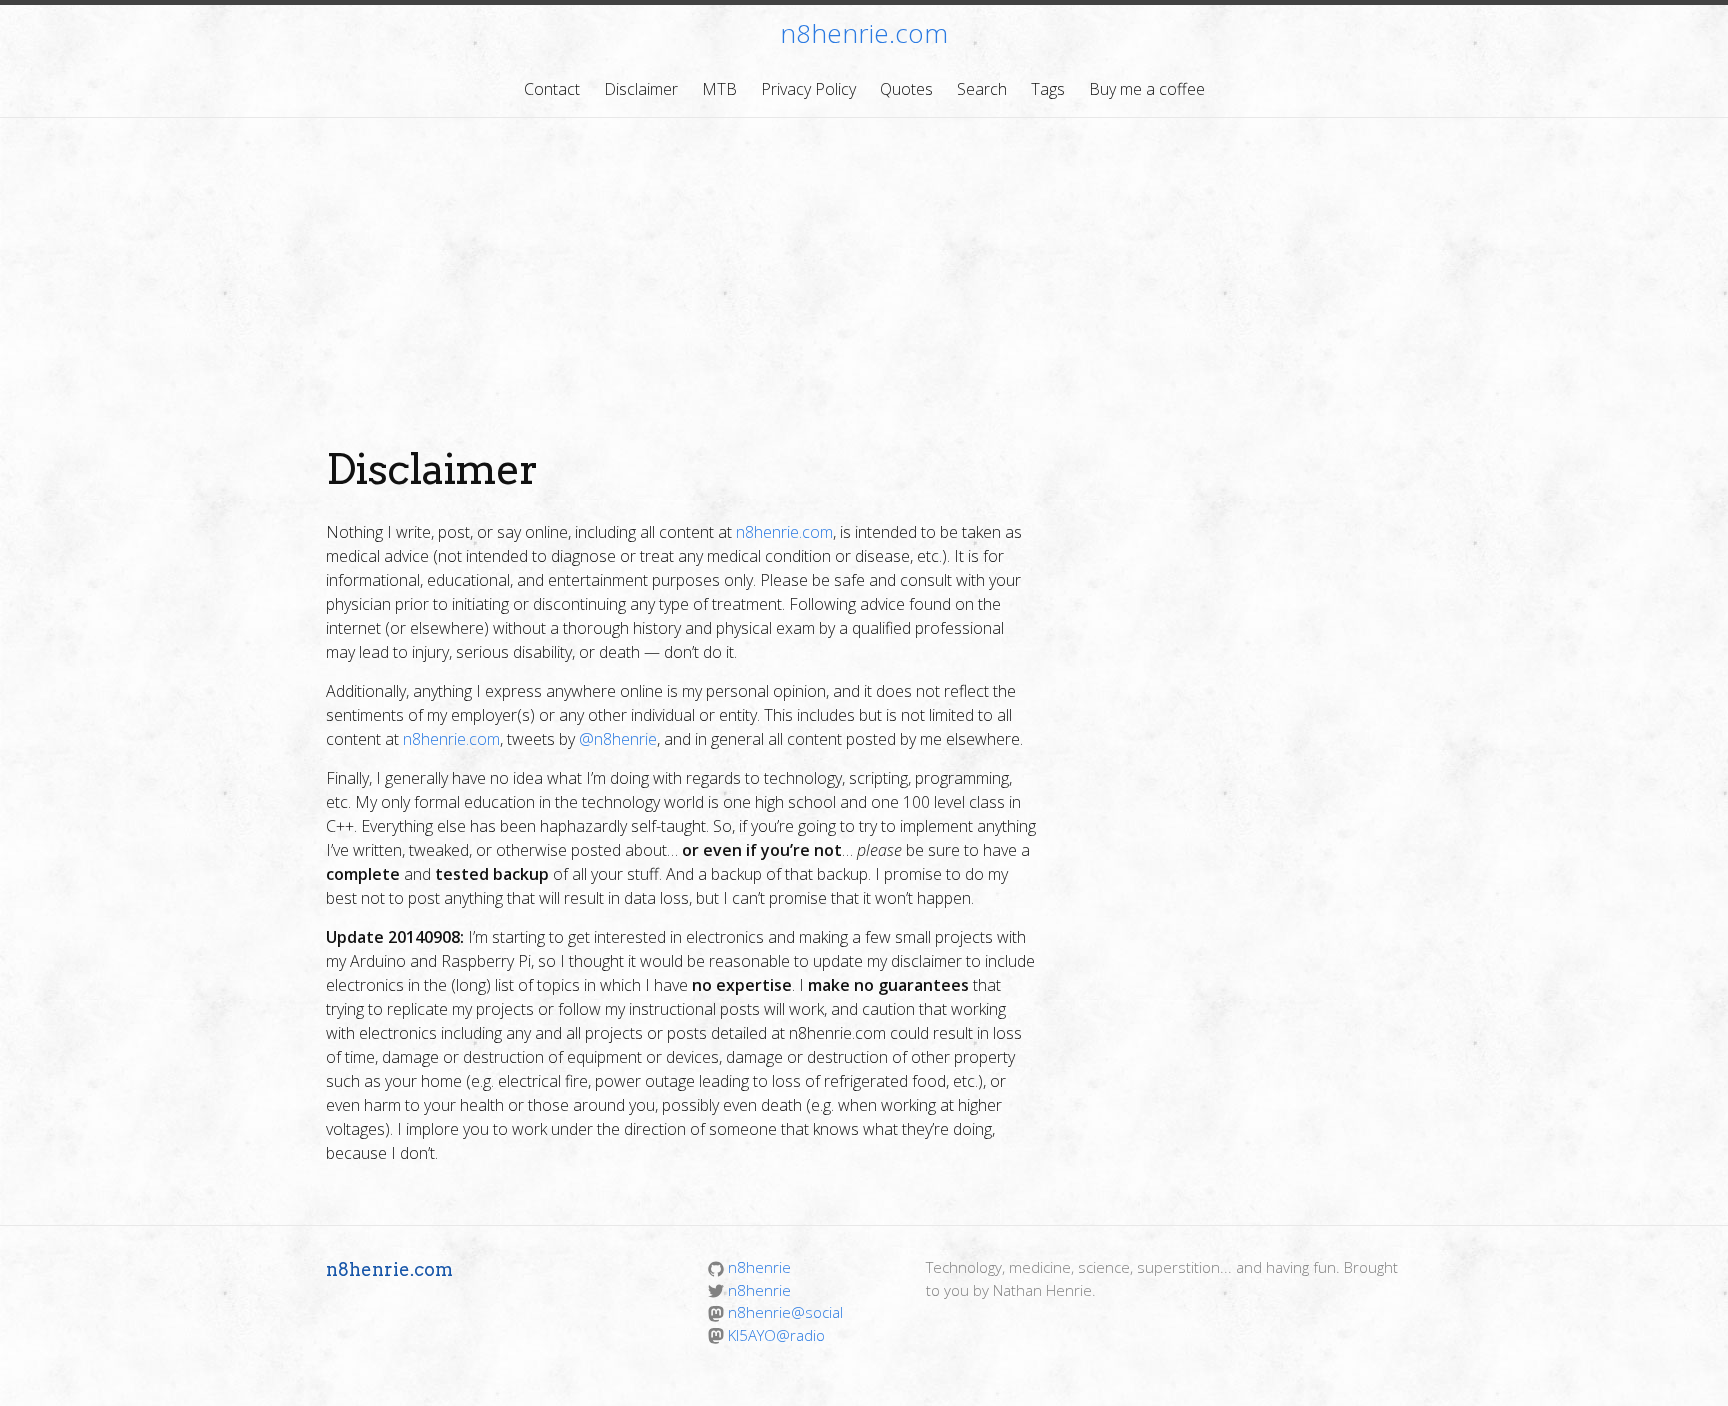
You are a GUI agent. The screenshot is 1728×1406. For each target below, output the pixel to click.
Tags (1048, 89)
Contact (552, 89)
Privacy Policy (808, 89)
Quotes (906, 89)
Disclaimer (641, 89)
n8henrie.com (864, 33)
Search (982, 89)
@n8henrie (618, 739)
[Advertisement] (864, 268)
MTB (719, 89)
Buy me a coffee (1147, 89)
